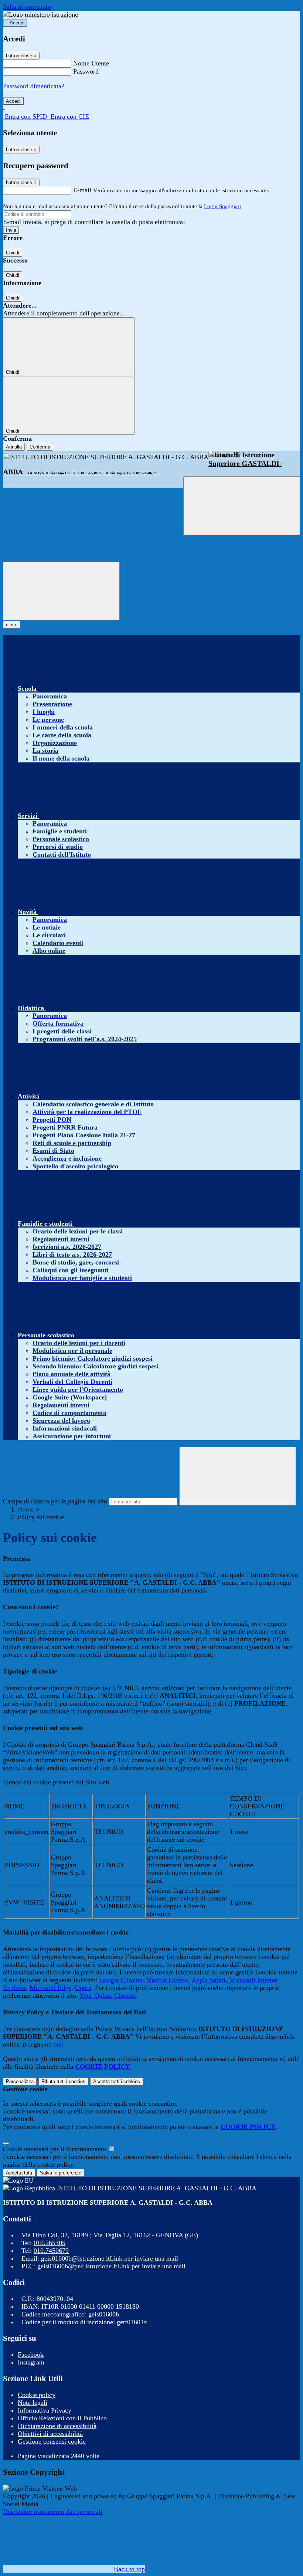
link (58, 2044)
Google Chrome (121, 1980)
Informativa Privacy (45, 2410)
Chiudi (13, 253)
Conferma (40, 447)
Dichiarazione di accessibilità (57, 2426)
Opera (83, 1988)
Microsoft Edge (50, 1988)
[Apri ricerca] (242, 506)
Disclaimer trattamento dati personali (53, 2512)
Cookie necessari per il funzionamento (55, 2149)
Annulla (14, 447)
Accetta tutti (117, 2081)
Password (86, 71)
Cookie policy (37, 2395)
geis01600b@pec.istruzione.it (111, 2266)
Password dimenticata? (34, 86)
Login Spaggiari (222, 206)
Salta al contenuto (27, 7)
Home (26, 1509)
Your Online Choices (108, 1996)
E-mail (82, 190)
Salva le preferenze (61, 2173)
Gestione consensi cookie (52, 2441)
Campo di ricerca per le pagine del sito (55, 1501)
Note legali (33, 2403)
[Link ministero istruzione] (40, 14)
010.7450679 (51, 2251)
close (12, 625)
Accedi (17, 23)
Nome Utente (91, 63)
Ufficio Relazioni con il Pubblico (62, 2418)
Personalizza (20, 2081)
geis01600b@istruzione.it (110, 2258)
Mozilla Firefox (167, 1980)
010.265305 (50, 2243)
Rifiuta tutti (63, 2081)
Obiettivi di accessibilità (50, 2434)
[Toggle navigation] (61, 591)
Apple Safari (208, 1980)
